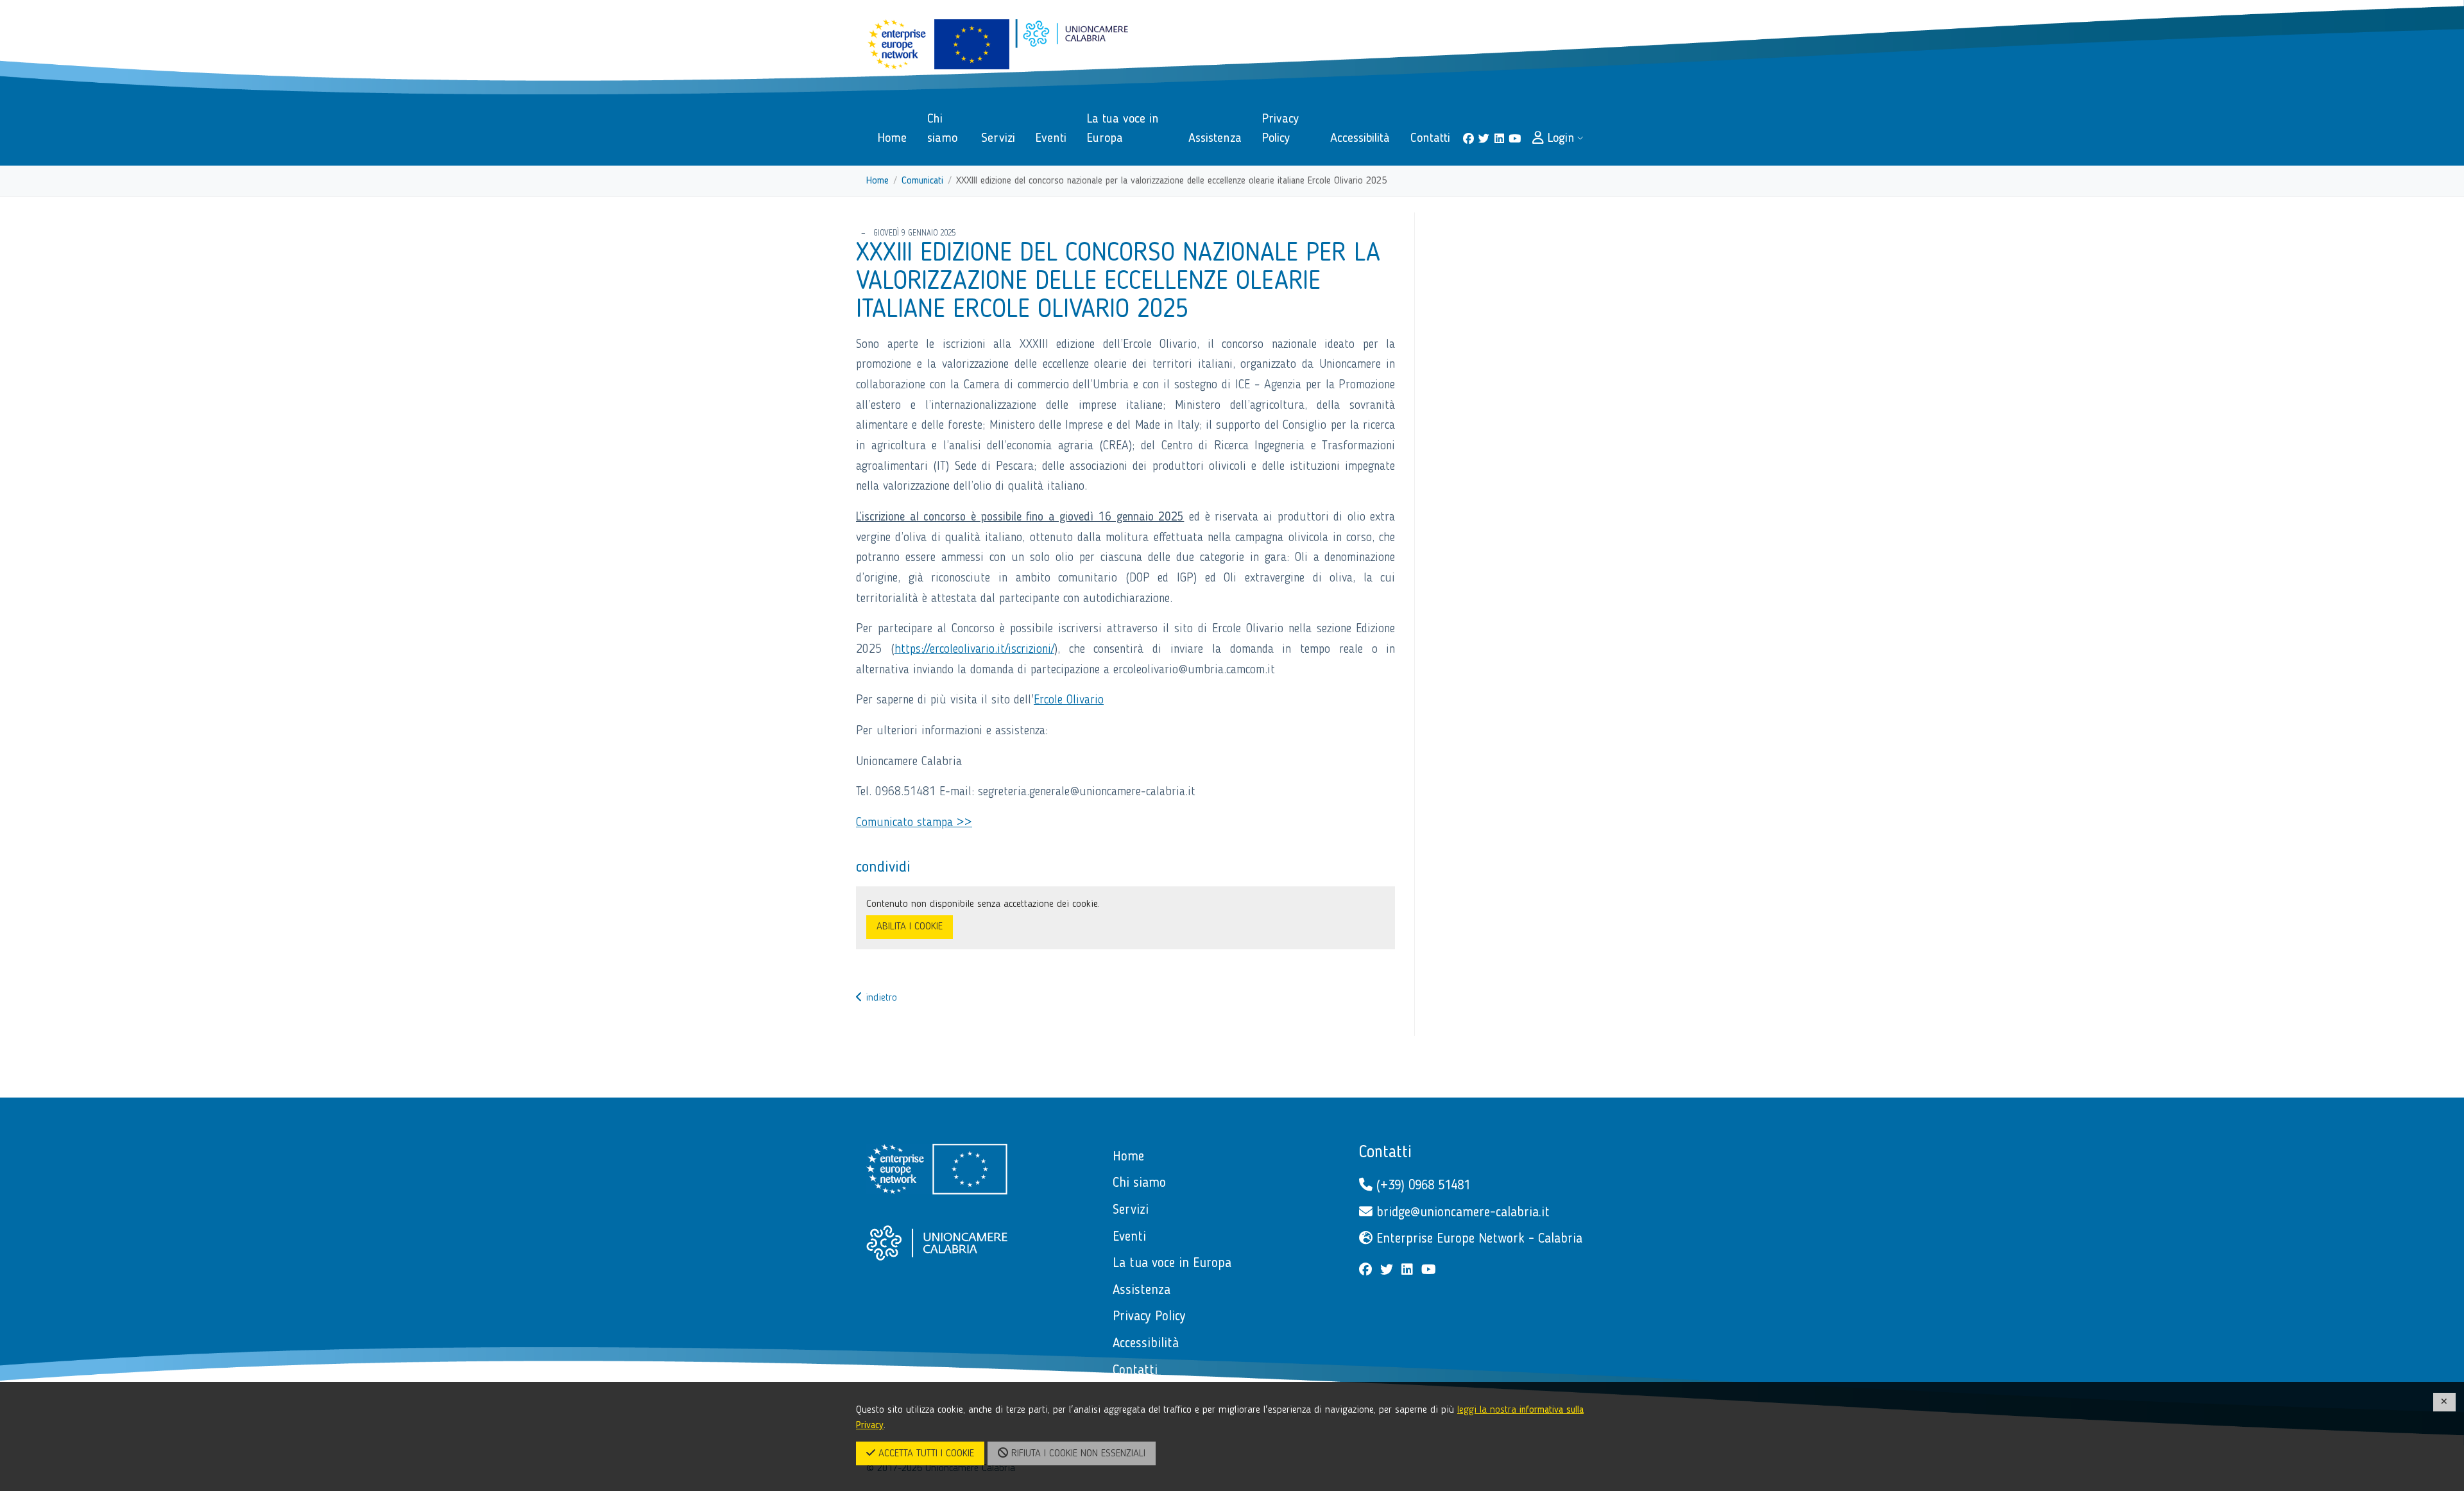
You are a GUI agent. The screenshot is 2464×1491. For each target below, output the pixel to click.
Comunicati (922, 181)
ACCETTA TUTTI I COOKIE (925, 1454)
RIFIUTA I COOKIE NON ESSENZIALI (1077, 1454)
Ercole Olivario (1069, 700)
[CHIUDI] (2445, 1402)
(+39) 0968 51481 (1421, 1186)
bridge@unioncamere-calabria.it (1461, 1213)
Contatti (1385, 1153)
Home (877, 181)
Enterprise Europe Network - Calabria (1477, 1239)
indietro (880, 998)
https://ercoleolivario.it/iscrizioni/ (974, 650)
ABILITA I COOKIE (910, 927)
